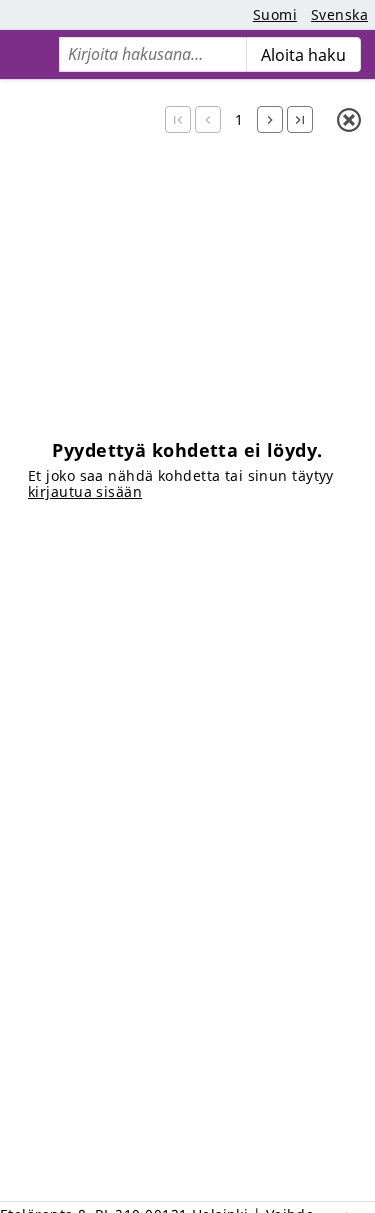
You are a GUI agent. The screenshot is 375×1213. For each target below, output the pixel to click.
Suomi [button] (275, 14)
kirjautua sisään (85, 491)
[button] (178, 119)
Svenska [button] (339, 14)
